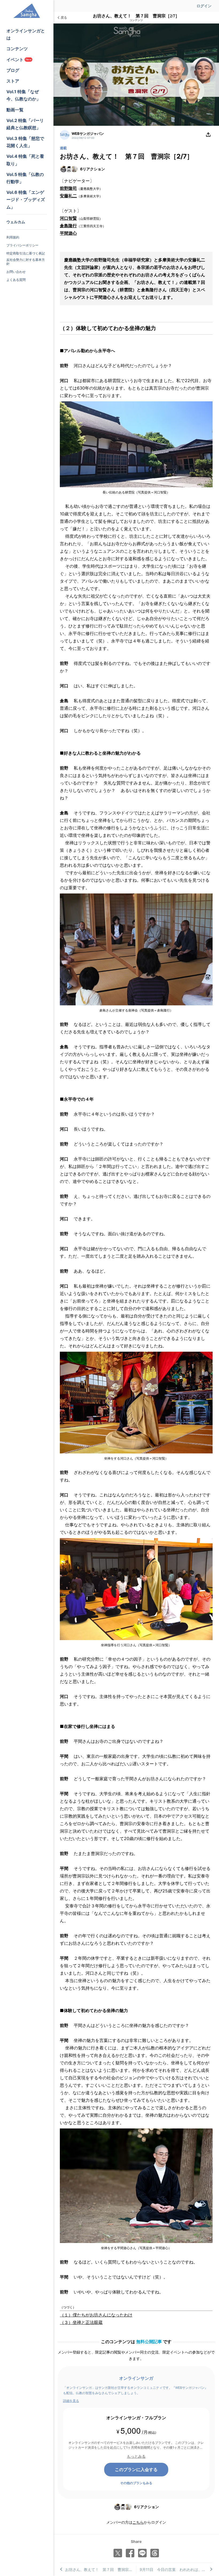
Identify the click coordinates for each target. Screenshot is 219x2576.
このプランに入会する (136, 2469)
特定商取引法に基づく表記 (26, 253)
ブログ (13, 70)
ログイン (204, 6)
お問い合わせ (16, 272)
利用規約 (13, 237)
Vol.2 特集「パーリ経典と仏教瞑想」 (25, 124)
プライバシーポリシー (22, 245)
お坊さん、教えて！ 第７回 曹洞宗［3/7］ (101, 2569)
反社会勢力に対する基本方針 (26, 262)
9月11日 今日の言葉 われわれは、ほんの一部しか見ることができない (176, 2569)
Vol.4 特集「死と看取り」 (25, 160)
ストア (13, 81)
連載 (63, 148)
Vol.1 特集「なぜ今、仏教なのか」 (24, 95)
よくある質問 (16, 280)
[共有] (208, 135)
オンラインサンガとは (26, 34)
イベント (19, 60)
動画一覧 (15, 110)
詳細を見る (71, 2401)
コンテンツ (17, 49)
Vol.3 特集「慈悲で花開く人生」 (25, 142)
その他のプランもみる (136, 2483)
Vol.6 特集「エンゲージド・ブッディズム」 (26, 199)
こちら (138, 2522)
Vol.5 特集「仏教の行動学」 (25, 178)
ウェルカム (16, 222)
